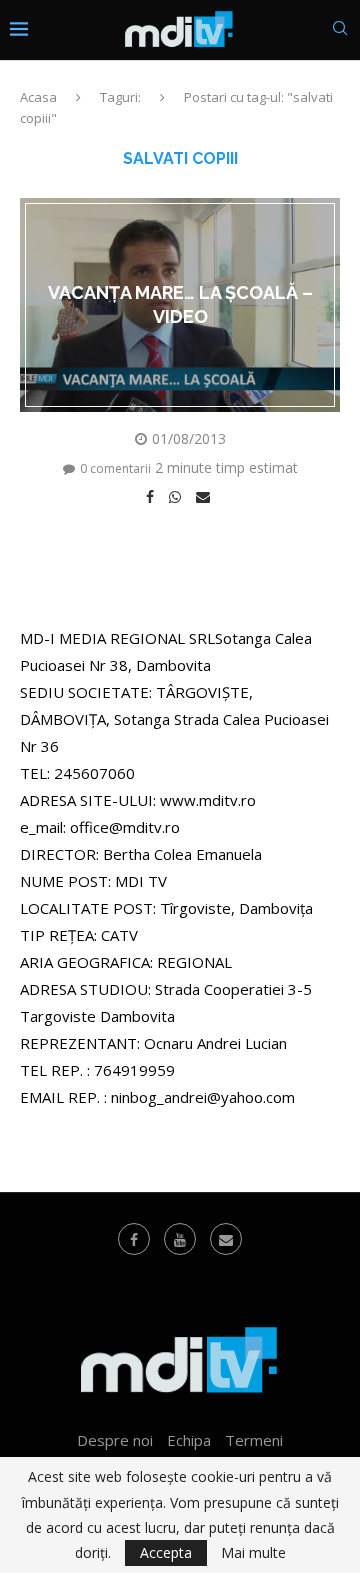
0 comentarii (115, 468)
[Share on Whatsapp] (177, 497)
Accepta (166, 1552)
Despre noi (115, 1440)
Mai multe (253, 1553)
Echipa (189, 1440)
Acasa (38, 97)
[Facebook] (134, 1239)
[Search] (340, 30)
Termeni (254, 1440)
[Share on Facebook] (152, 497)
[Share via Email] (205, 497)
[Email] (226, 1239)
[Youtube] (180, 1239)
